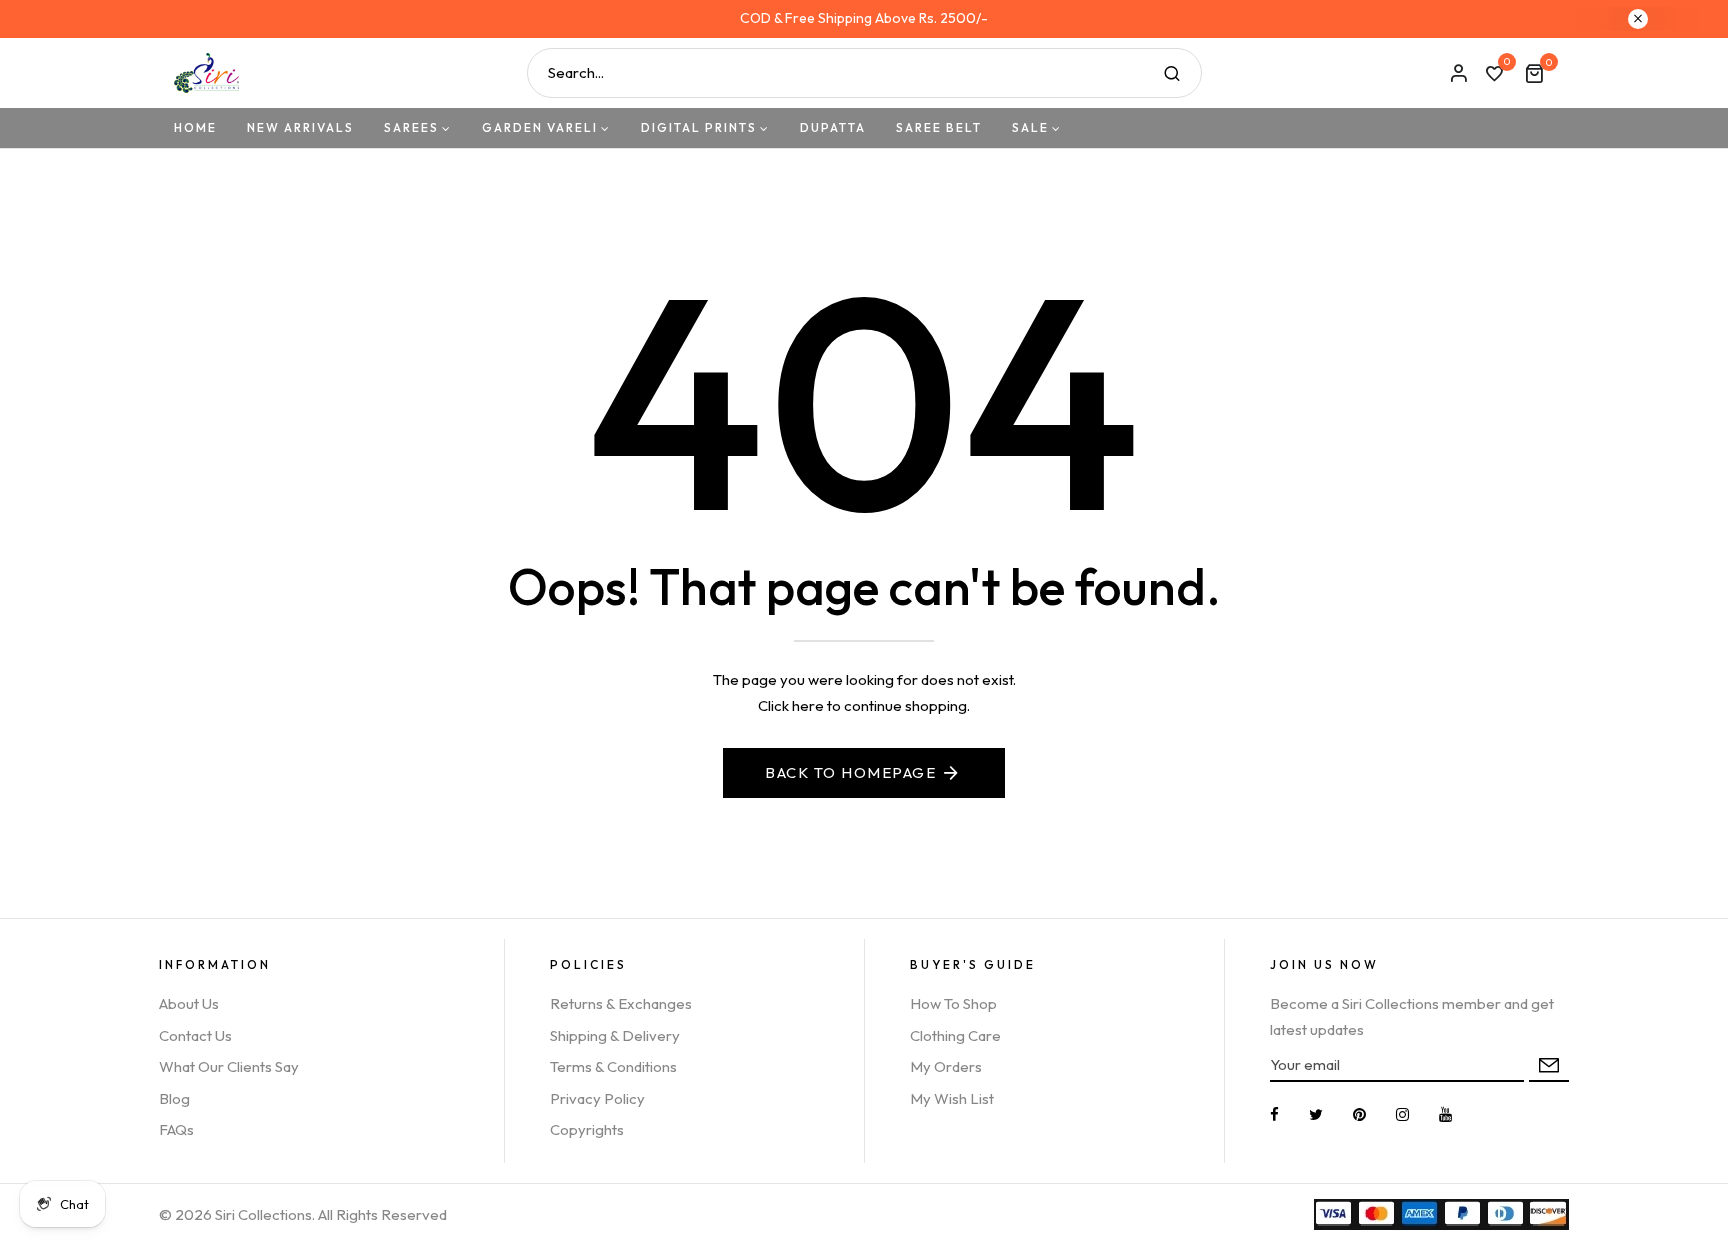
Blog (174, 1098)
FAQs (176, 1129)
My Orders (946, 1066)
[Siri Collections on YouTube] (1445, 1114)
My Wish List (952, 1098)
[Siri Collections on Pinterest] (1359, 1114)
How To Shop (953, 1003)
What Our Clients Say (229, 1066)
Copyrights (587, 1129)
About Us (189, 1003)
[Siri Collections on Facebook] (1274, 1114)
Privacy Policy (597, 1098)
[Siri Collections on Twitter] (1316, 1114)
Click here (791, 705)
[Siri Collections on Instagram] (1402, 1114)
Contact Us (195, 1035)
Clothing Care (955, 1035)
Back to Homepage (850, 772)
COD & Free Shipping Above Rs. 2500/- (864, 18)
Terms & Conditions (613, 1066)
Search (1172, 73)
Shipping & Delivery (615, 1035)
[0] (1494, 75)
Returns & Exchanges (621, 1003)
